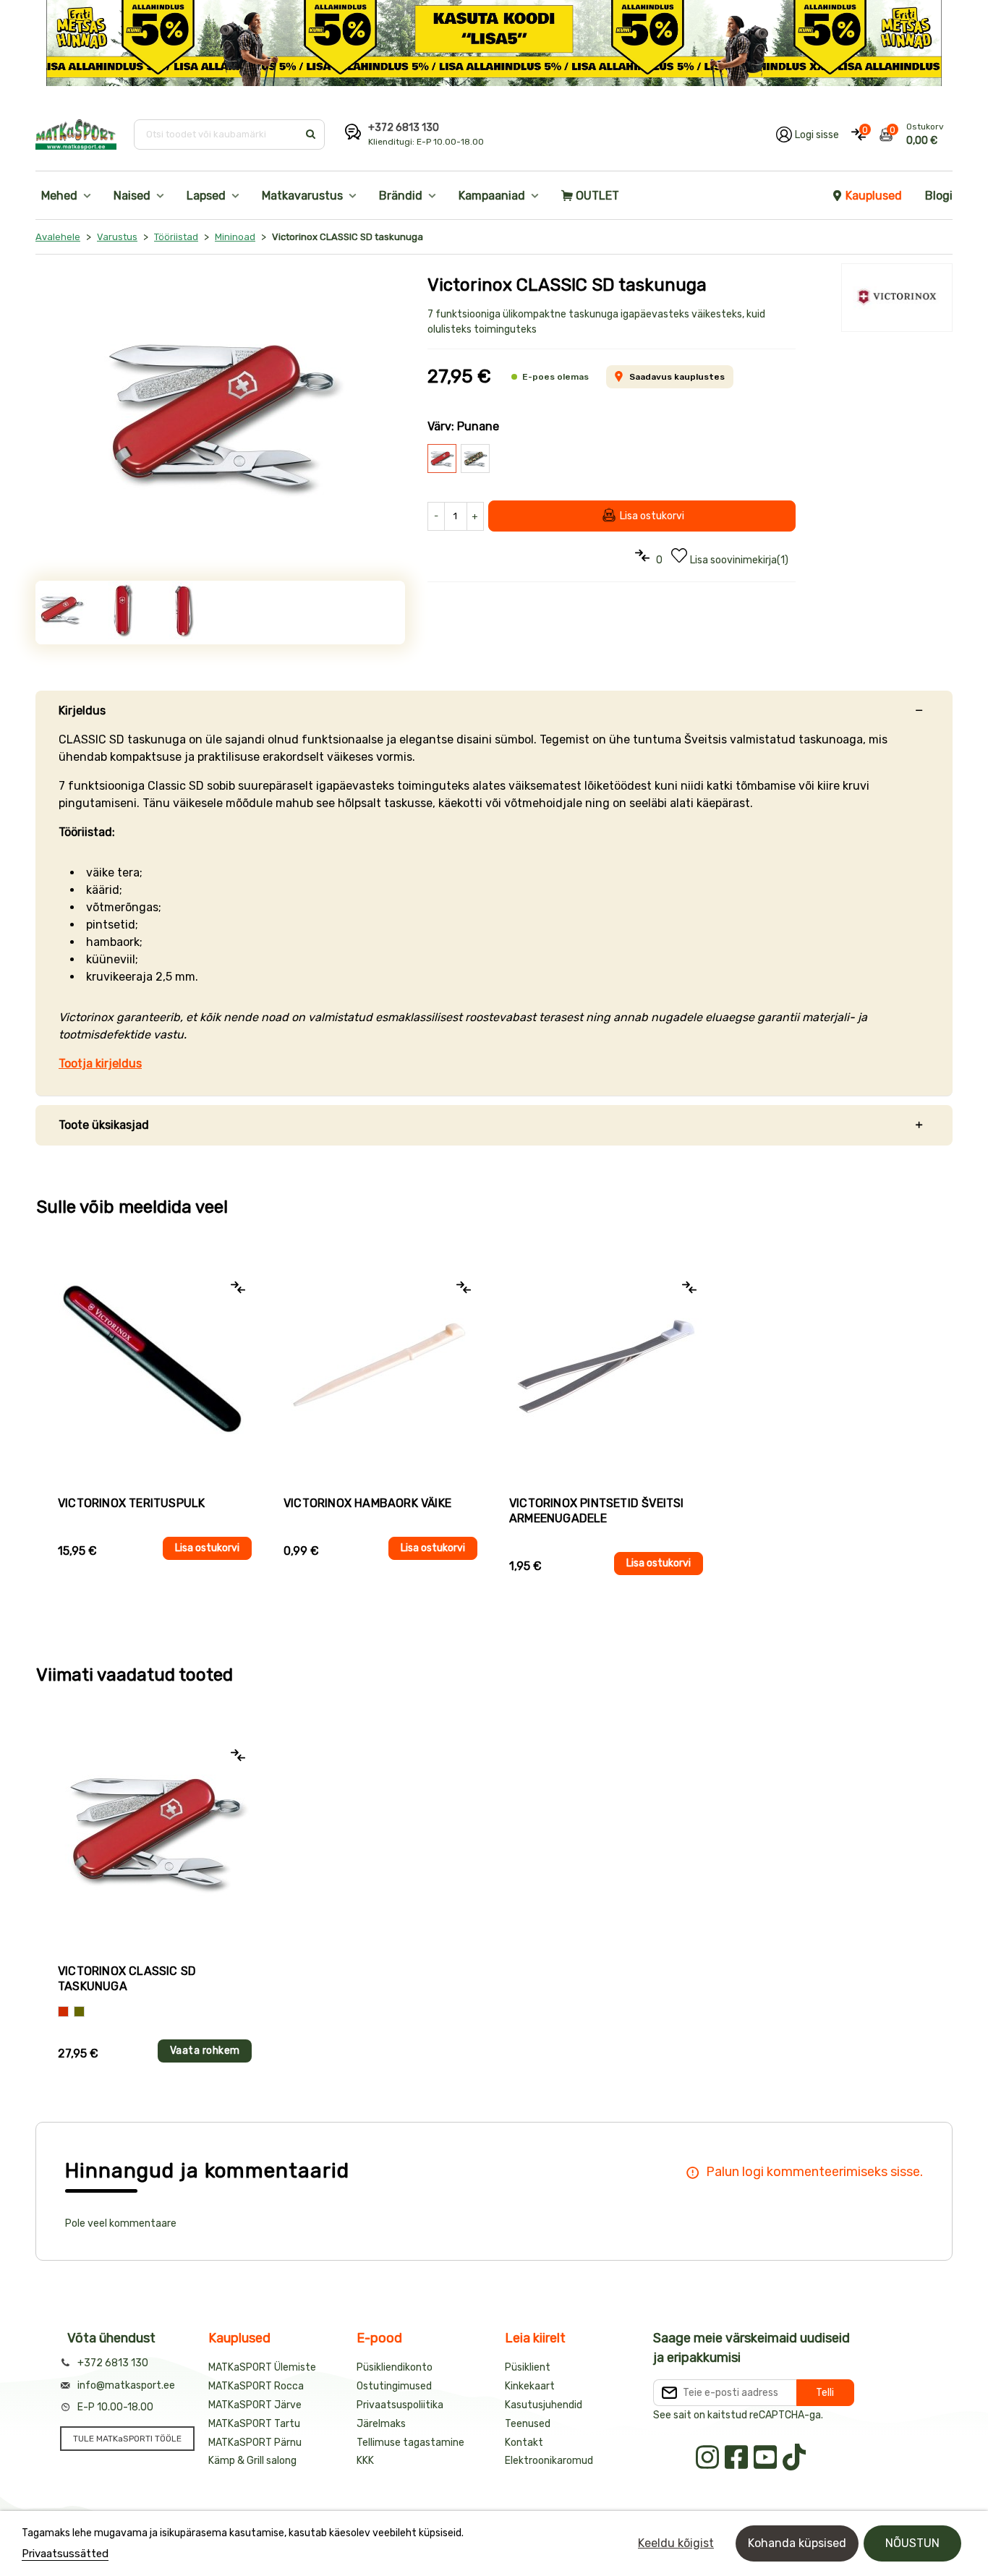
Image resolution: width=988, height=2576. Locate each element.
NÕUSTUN (912, 2543)
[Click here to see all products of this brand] (897, 298)
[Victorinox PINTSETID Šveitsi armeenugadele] (606, 1365)
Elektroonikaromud (549, 2461)
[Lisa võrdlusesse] (238, 1287)
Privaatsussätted (65, 2554)
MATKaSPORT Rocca (256, 2386)
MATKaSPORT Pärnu (255, 2443)
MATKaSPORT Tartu (254, 2424)
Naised (132, 196)
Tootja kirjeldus (100, 1063)
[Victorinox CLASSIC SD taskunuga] (221, 416)
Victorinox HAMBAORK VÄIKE (367, 1503)
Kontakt (524, 2443)
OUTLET (597, 196)
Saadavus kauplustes (677, 377)
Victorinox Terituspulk (131, 1503)
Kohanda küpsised (797, 2543)
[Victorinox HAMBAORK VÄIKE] (380, 1365)
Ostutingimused (394, 2386)
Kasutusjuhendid (544, 2405)
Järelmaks (381, 2424)
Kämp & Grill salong (252, 2461)
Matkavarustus (302, 196)
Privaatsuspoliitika (400, 2405)
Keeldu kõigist (676, 2543)
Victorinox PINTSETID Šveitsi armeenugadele (597, 1511)
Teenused (528, 2424)
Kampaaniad (492, 196)
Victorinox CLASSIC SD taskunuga (127, 1979)
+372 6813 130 (404, 128)
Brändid (401, 196)
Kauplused (874, 196)
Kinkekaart (530, 2386)
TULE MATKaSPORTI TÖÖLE (127, 2439)
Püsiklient (528, 2367)
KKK (365, 2461)
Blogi (939, 196)
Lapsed (206, 196)
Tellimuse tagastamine (410, 2443)
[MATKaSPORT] (76, 135)
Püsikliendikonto (395, 2367)
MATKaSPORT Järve (255, 2405)
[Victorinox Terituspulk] (155, 1365)
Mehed (59, 196)
